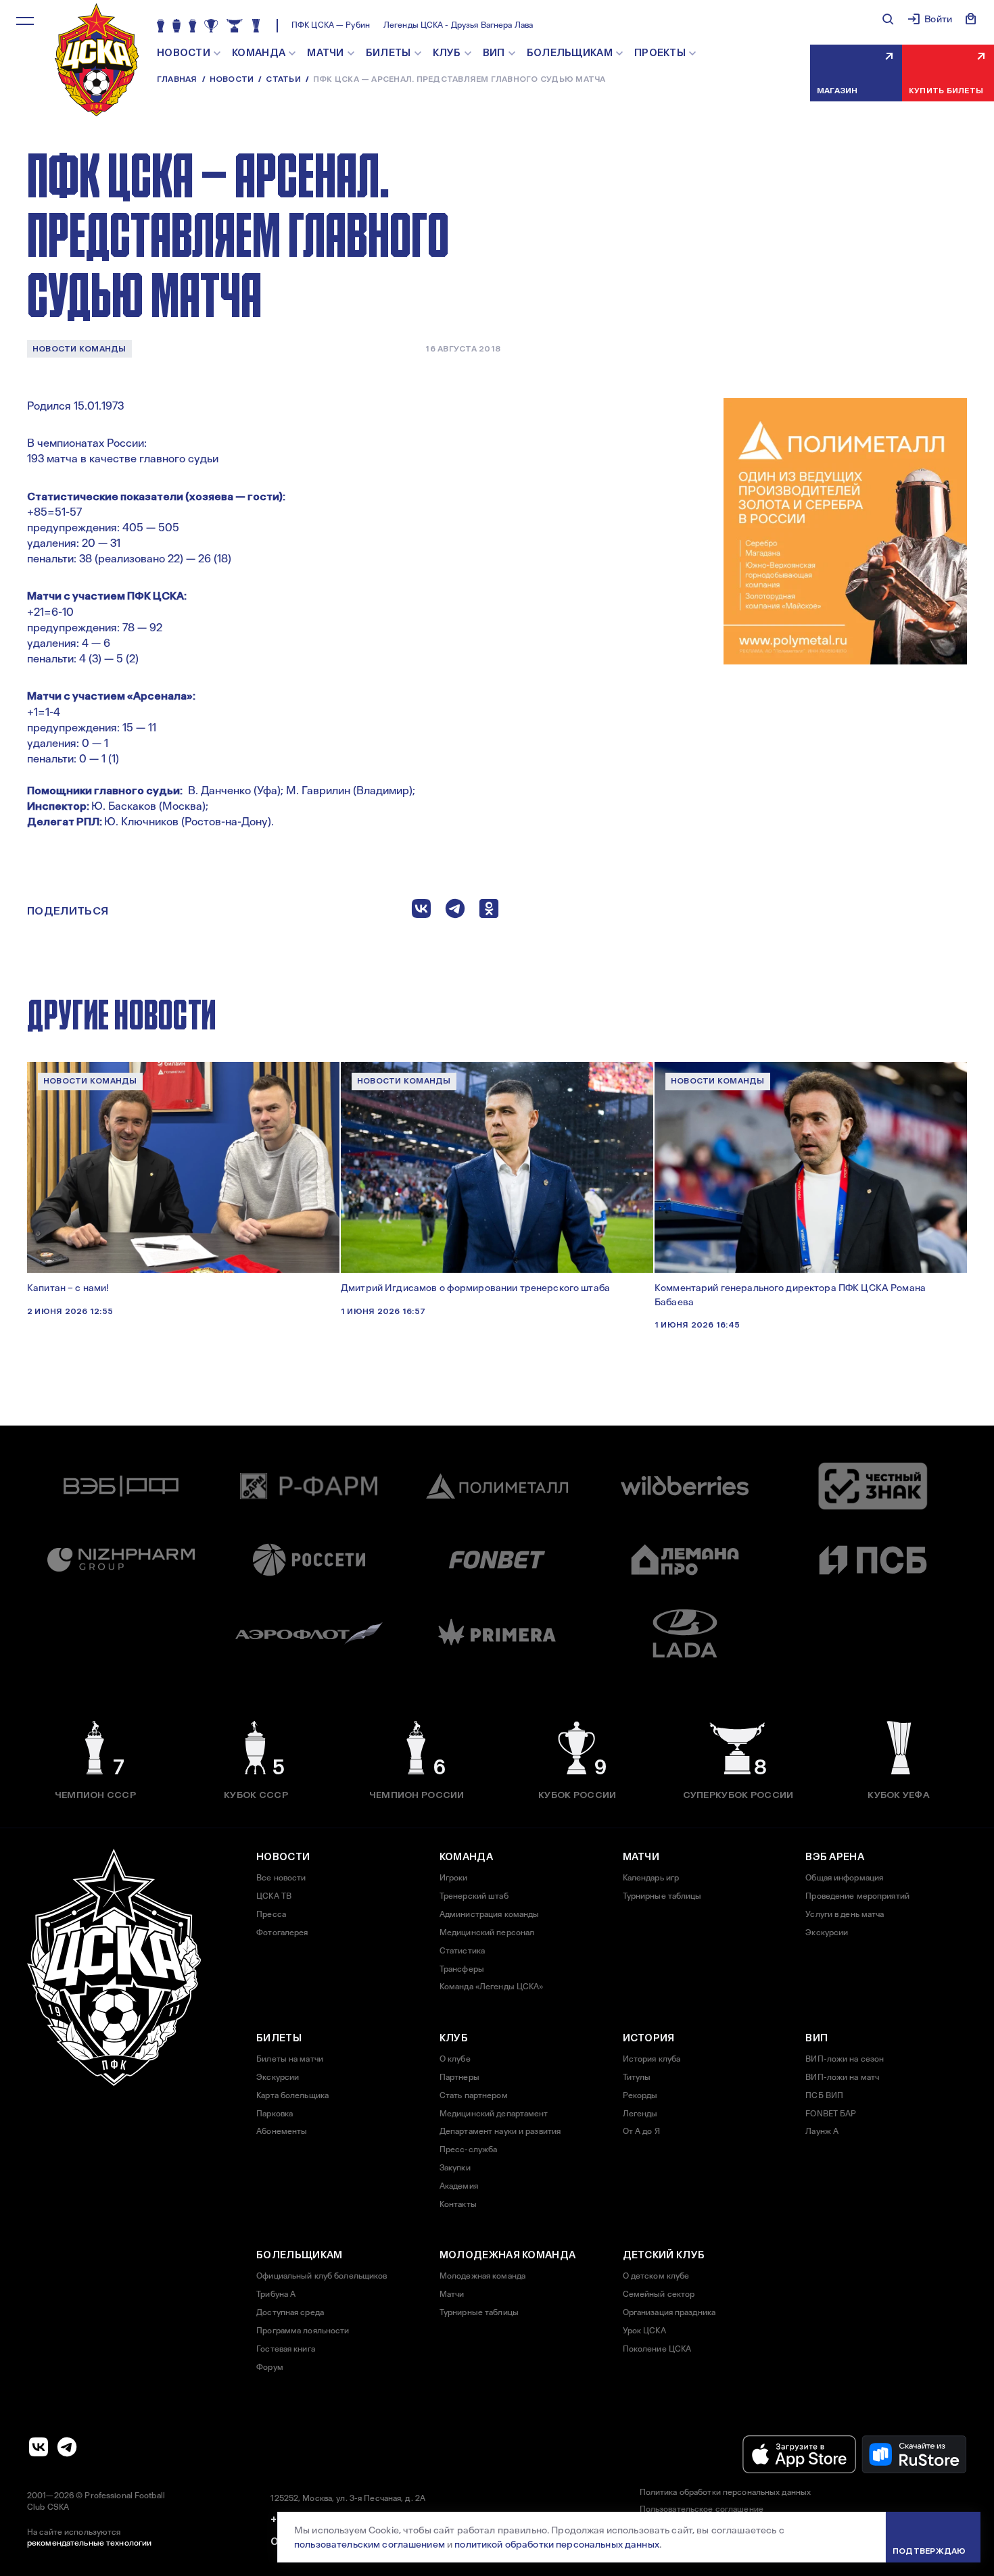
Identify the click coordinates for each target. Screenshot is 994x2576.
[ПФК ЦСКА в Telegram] (67, 2447)
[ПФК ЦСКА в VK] (39, 2447)
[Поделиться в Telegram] (455, 912)
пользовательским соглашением (370, 2544)
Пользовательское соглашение (702, 2509)
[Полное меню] (25, 21)
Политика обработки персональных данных (726, 2492)
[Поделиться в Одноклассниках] (489, 912)
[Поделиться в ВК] (421, 912)
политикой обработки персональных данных (557, 2544)
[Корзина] (971, 19)
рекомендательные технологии (89, 2543)
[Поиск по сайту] (888, 19)
